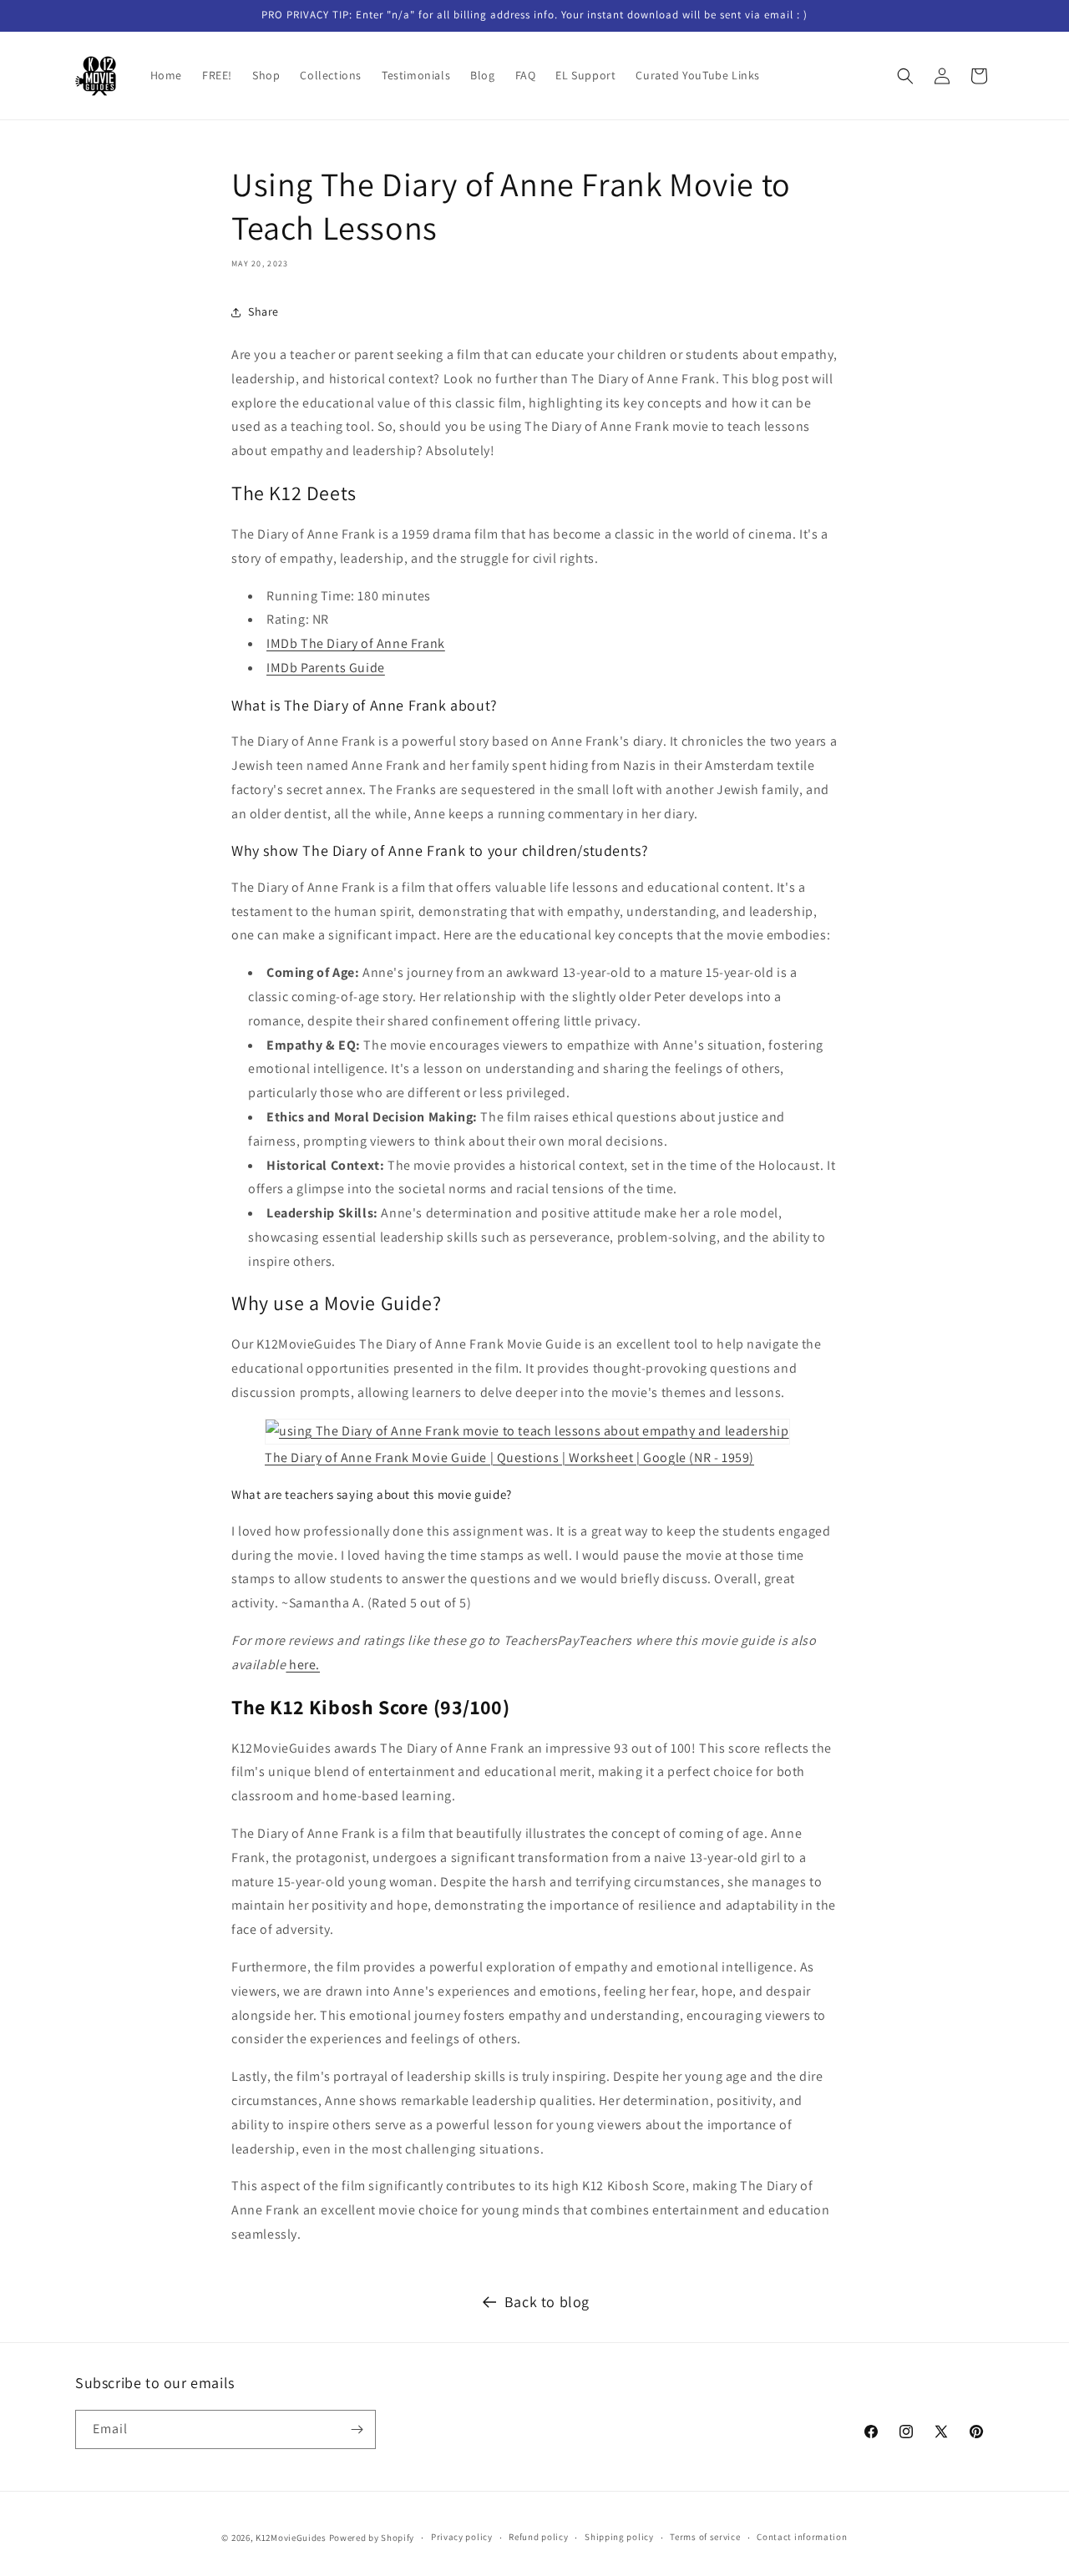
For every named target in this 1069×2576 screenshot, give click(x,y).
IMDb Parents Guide (326, 668)
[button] (905, 76)
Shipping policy (619, 2537)
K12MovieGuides (291, 2538)
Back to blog (547, 2302)
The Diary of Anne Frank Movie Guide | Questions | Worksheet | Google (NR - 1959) (509, 1458)
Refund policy (538, 2537)
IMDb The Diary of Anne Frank (356, 643)
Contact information (802, 2537)
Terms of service (705, 2537)
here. (304, 1665)
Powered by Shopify (372, 2538)
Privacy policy (462, 2537)
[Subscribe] (357, 2429)
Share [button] (263, 311)
